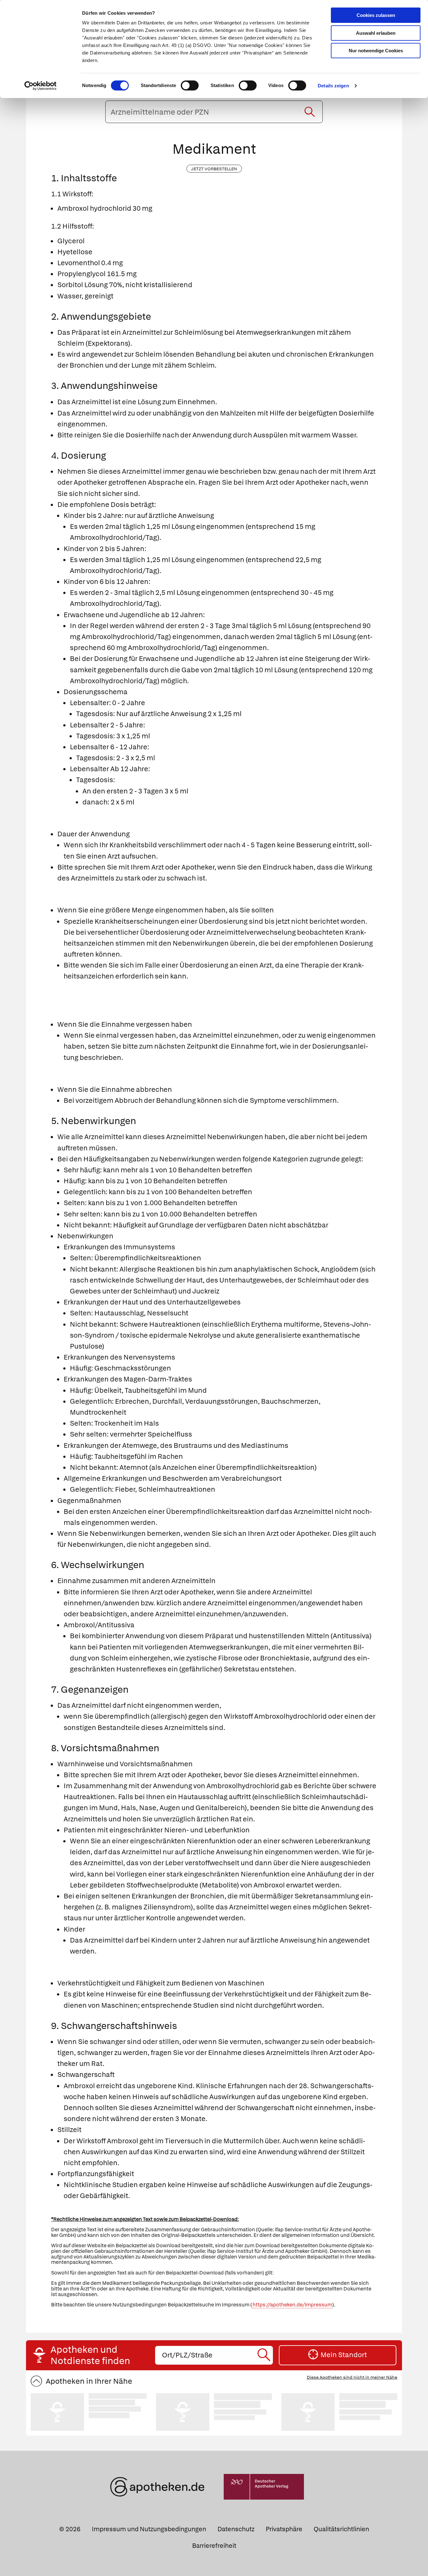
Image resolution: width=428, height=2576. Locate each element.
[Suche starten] (310, 112)
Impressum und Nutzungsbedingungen (149, 2529)
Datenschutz (236, 2529)
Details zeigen (333, 86)
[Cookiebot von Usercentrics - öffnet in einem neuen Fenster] (41, 86)
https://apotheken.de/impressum (292, 2305)
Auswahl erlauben (376, 33)
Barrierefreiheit (214, 2546)
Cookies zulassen (376, 15)
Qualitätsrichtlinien (341, 2529)
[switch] (190, 85)
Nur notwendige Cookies (376, 51)
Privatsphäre (284, 2529)
